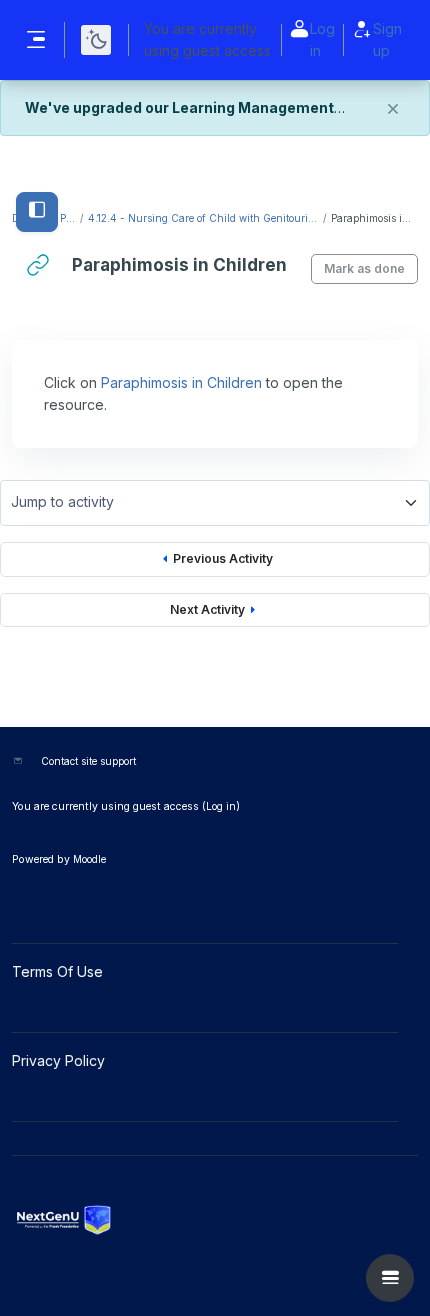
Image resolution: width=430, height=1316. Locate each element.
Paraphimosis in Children (181, 382)
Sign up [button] (387, 39)
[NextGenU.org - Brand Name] (215, 1220)
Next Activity (207, 609)
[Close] (393, 109)
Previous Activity (223, 558)
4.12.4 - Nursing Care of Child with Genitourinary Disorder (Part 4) (204, 218)
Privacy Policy (60, 1060)
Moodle (89, 859)
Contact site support (88, 761)
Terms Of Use (59, 971)
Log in (322, 39)
